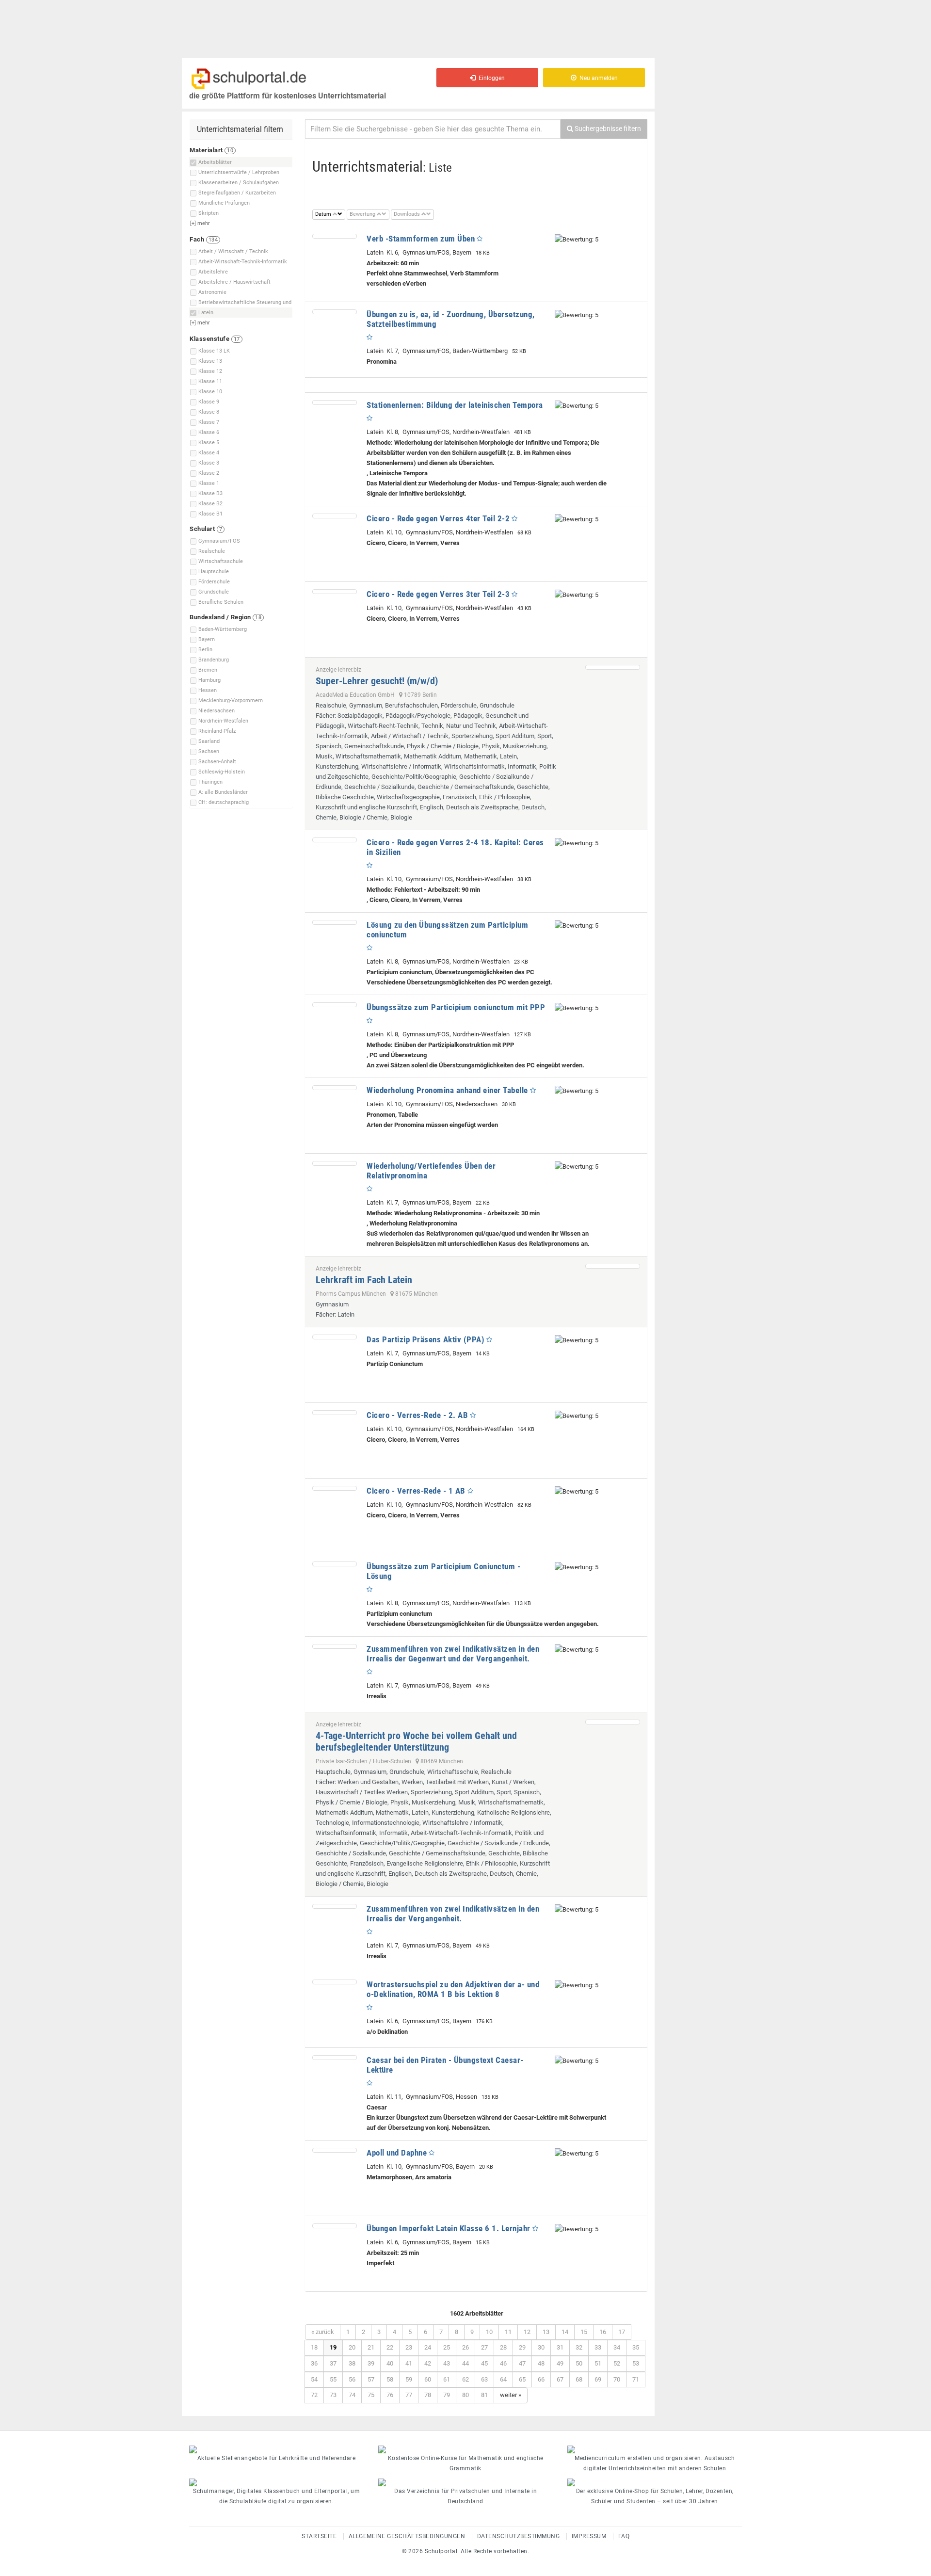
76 (390, 2395)
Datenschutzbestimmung (519, 2536)
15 (584, 2332)
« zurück (323, 2332)
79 (447, 2395)
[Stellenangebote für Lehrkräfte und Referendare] (276, 2449)
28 (503, 2347)
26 (465, 2347)
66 (541, 2379)
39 (371, 2363)
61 (447, 2379)
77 (409, 2395)
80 (465, 2395)
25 (447, 2347)
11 (508, 2332)
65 (522, 2379)
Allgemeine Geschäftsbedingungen (407, 2536)
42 (428, 2363)
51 (598, 2363)
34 (617, 2347)
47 (522, 2363)
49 (560, 2363)
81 (484, 2395)
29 (522, 2347)
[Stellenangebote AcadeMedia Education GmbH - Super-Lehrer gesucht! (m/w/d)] (613, 667)
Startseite (319, 2536)
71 (636, 2379)
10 (489, 2332)
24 (428, 2347)
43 (447, 2363)
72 (314, 2395)
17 (622, 2332)
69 (598, 2379)
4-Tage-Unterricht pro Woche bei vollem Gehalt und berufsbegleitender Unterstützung (416, 1741)
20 (352, 2347)
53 (636, 2363)
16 (603, 2332)
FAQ (624, 2536)
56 (352, 2379)
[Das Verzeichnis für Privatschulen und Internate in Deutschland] (465, 2482)
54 (314, 2379)
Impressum (589, 2536)
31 (560, 2347)
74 (352, 2395)
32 (579, 2347)
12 (527, 2332)
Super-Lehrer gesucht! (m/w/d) (377, 681)
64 (503, 2379)
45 (484, 2363)
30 (541, 2347)
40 (390, 2363)
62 (465, 2379)
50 (579, 2363)
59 (409, 2379)
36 (314, 2363)
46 (503, 2363)
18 (314, 2347)
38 (352, 2363)
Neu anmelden (597, 78)
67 (560, 2379)
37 (333, 2363)
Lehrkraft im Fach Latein (364, 1280)
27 (484, 2347)
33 (598, 2347)
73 (333, 2395)
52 (617, 2363)
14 (565, 2332)
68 (579, 2379)
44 (465, 2363)
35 (636, 2347)
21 (371, 2347)
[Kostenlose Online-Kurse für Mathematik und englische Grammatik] (465, 2449)
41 (409, 2363)
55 (333, 2379)
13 (546, 2332)
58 (390, 2379)
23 (409, 2347)
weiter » (511, 2395)
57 (371, 2379)
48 (541, 2363)
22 (390, 2347)
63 (484, 2379)
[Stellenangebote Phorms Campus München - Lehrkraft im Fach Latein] (613, 1266)
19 (333, 2347)
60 (428, 2379)
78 (428, 2395)
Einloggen (490, 78)
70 (617, 2379)
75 (371, 2395)
